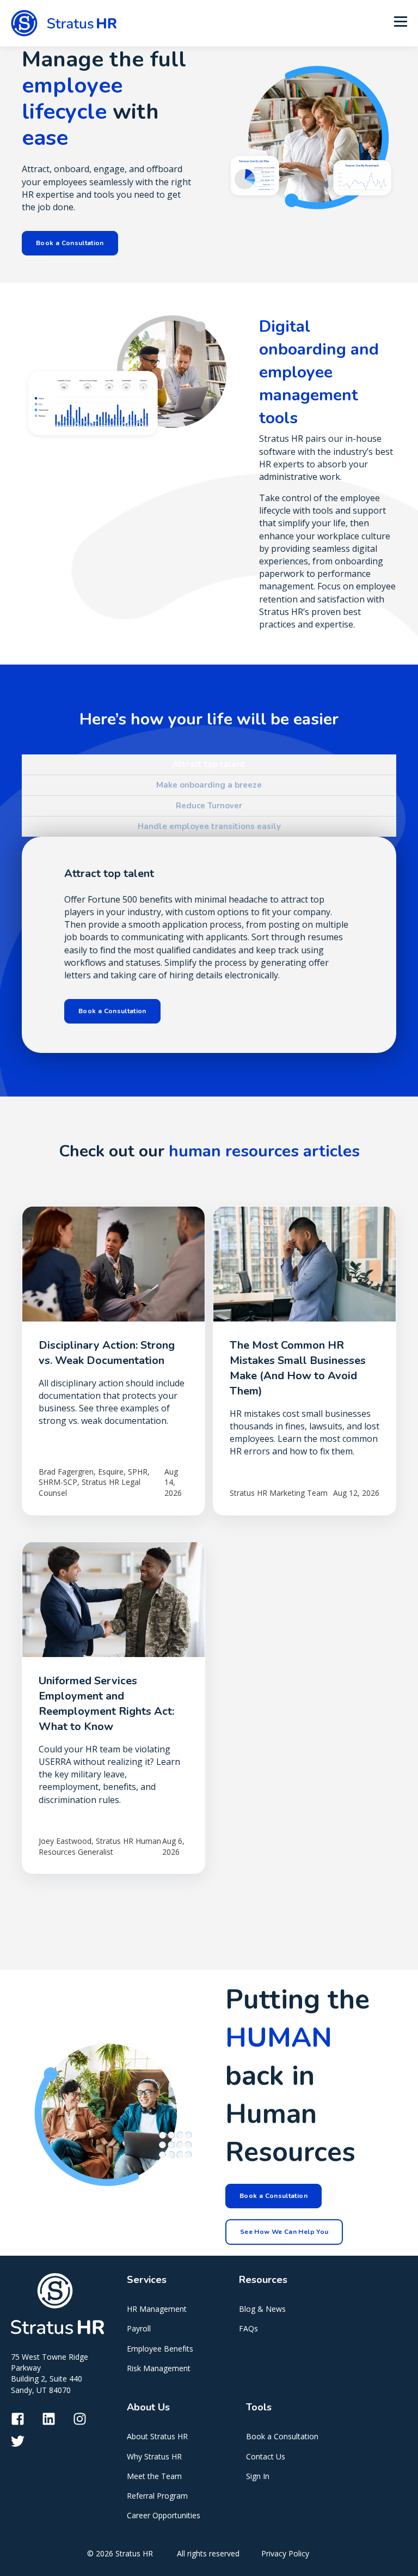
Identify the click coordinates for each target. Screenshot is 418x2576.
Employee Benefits (160, 2349)
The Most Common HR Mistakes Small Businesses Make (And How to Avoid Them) (298, 1368)
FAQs (248, 2328)
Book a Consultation (282, 2436)
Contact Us (266, 2456)
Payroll (139, 2328)
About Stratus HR (157, 2436)
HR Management (157, 2309)
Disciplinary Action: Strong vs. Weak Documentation (107, 1353)
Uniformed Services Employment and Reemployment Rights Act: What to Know (106, 1704)
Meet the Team (154, 2476)
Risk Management (159, 2368)
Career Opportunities (164, 2515)
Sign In (258, 2476)
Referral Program (157, 2496)
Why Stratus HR (154, 2456)
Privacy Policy (285, 2553)
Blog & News (262, 2309)
